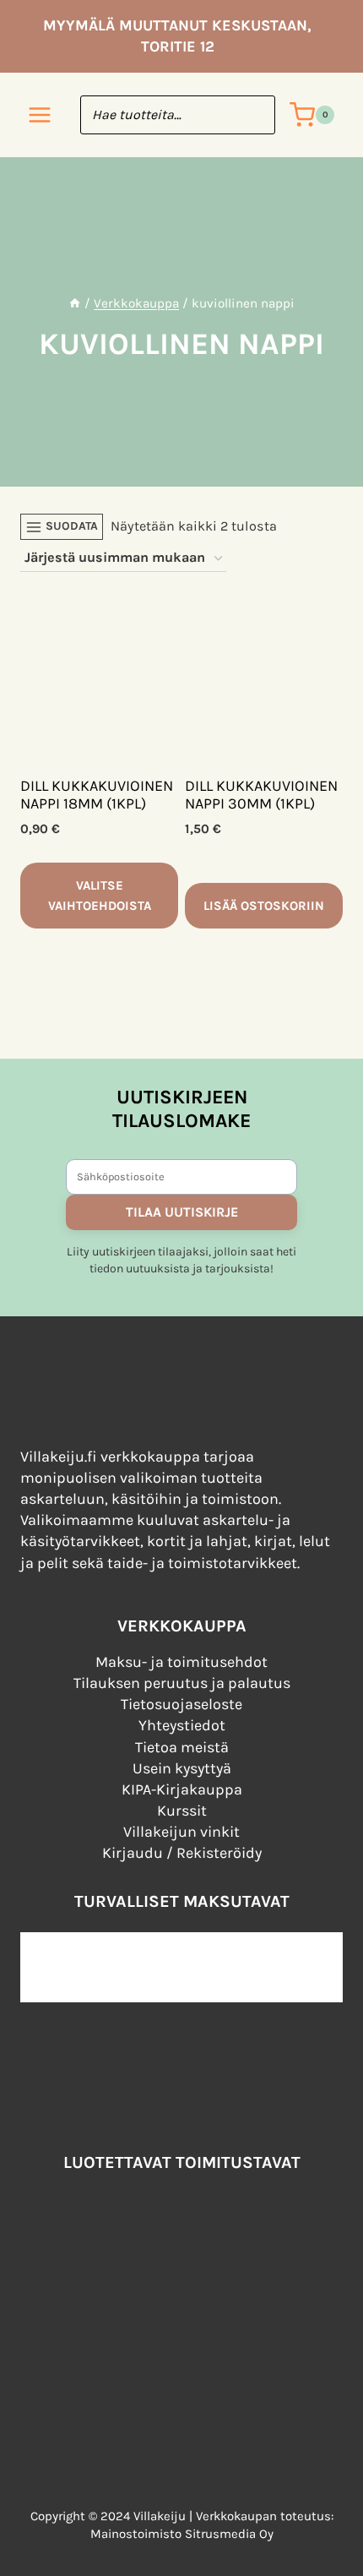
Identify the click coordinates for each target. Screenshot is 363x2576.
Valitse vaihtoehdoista (100, 896)
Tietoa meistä (182, 1747)
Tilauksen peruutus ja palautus (182, 1683)
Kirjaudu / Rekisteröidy (182, 1853)
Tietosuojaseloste (181, 1704)
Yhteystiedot (182, 1725)
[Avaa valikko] (40, 115)
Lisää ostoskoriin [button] (264, 906)
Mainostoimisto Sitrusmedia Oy (182, 2534)
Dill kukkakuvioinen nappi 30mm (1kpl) (261, 795)
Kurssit (182, 1811)
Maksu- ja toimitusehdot (181, 1662)
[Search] (254, 115)
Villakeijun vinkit (181, 1832)
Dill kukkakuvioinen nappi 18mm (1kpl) (97, 795)
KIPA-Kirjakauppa (182, 1789)
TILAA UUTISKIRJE (182, 1212)
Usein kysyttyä (182, 1768)
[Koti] (75, 303)
